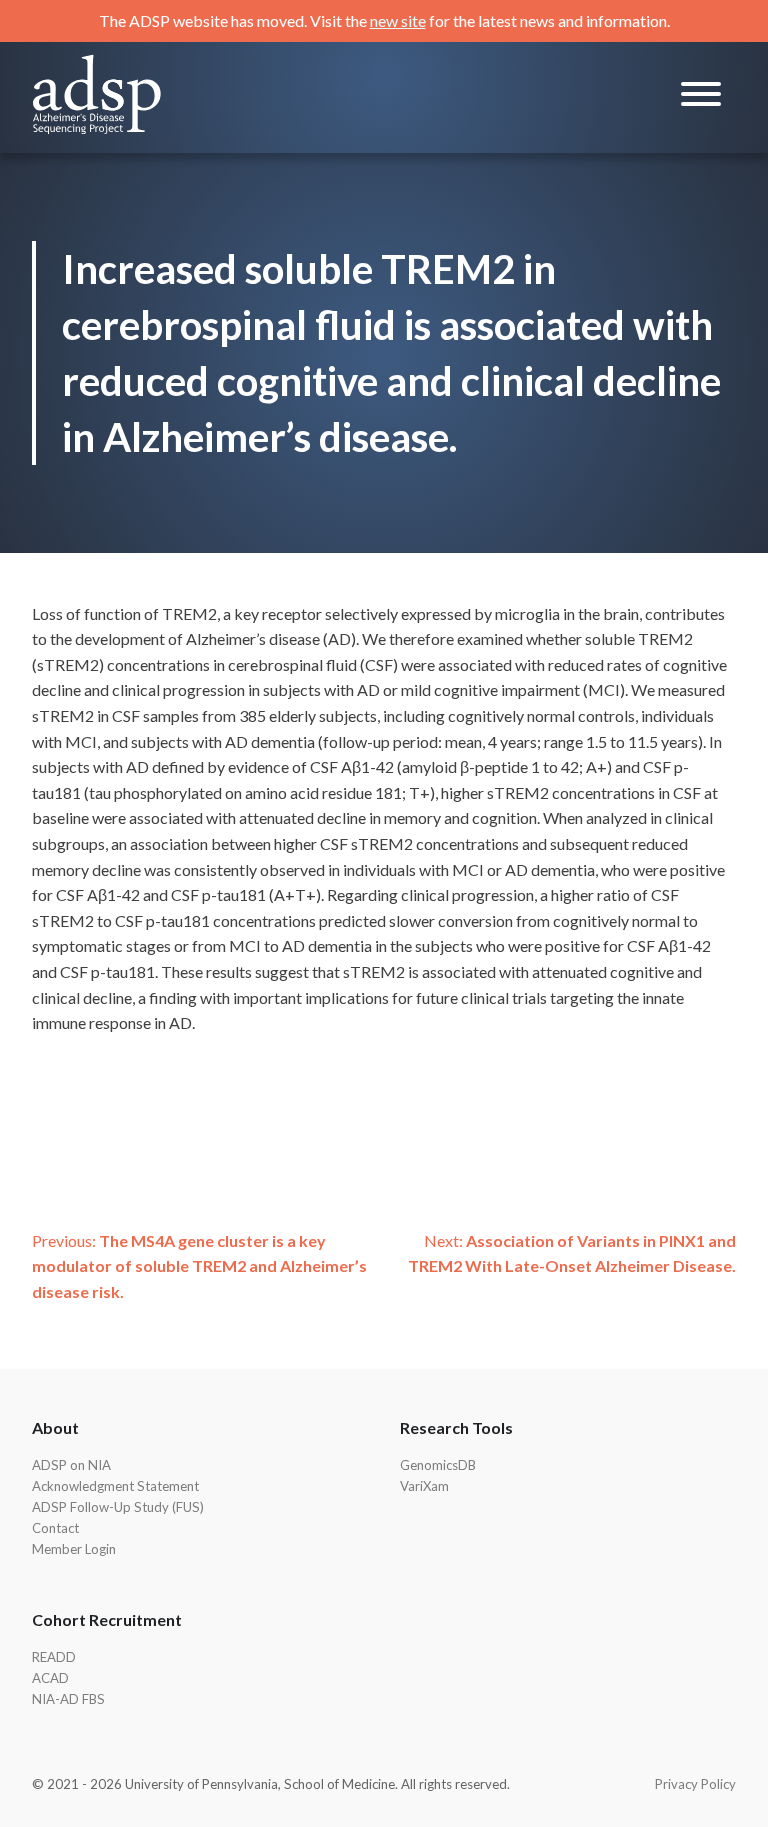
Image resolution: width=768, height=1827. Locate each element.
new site (398, 20)
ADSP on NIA (71, 1465)
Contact (55, 1528)
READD (54, 1657)
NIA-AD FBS (68, 1699)
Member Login (74, 1549)
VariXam (424, 1486)
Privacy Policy (695, 1784)
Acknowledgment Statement (115, 1486)
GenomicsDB (438, 1465)
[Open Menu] (701, 97)
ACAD (50, 1678)
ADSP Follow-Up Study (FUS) (118, 1507)
